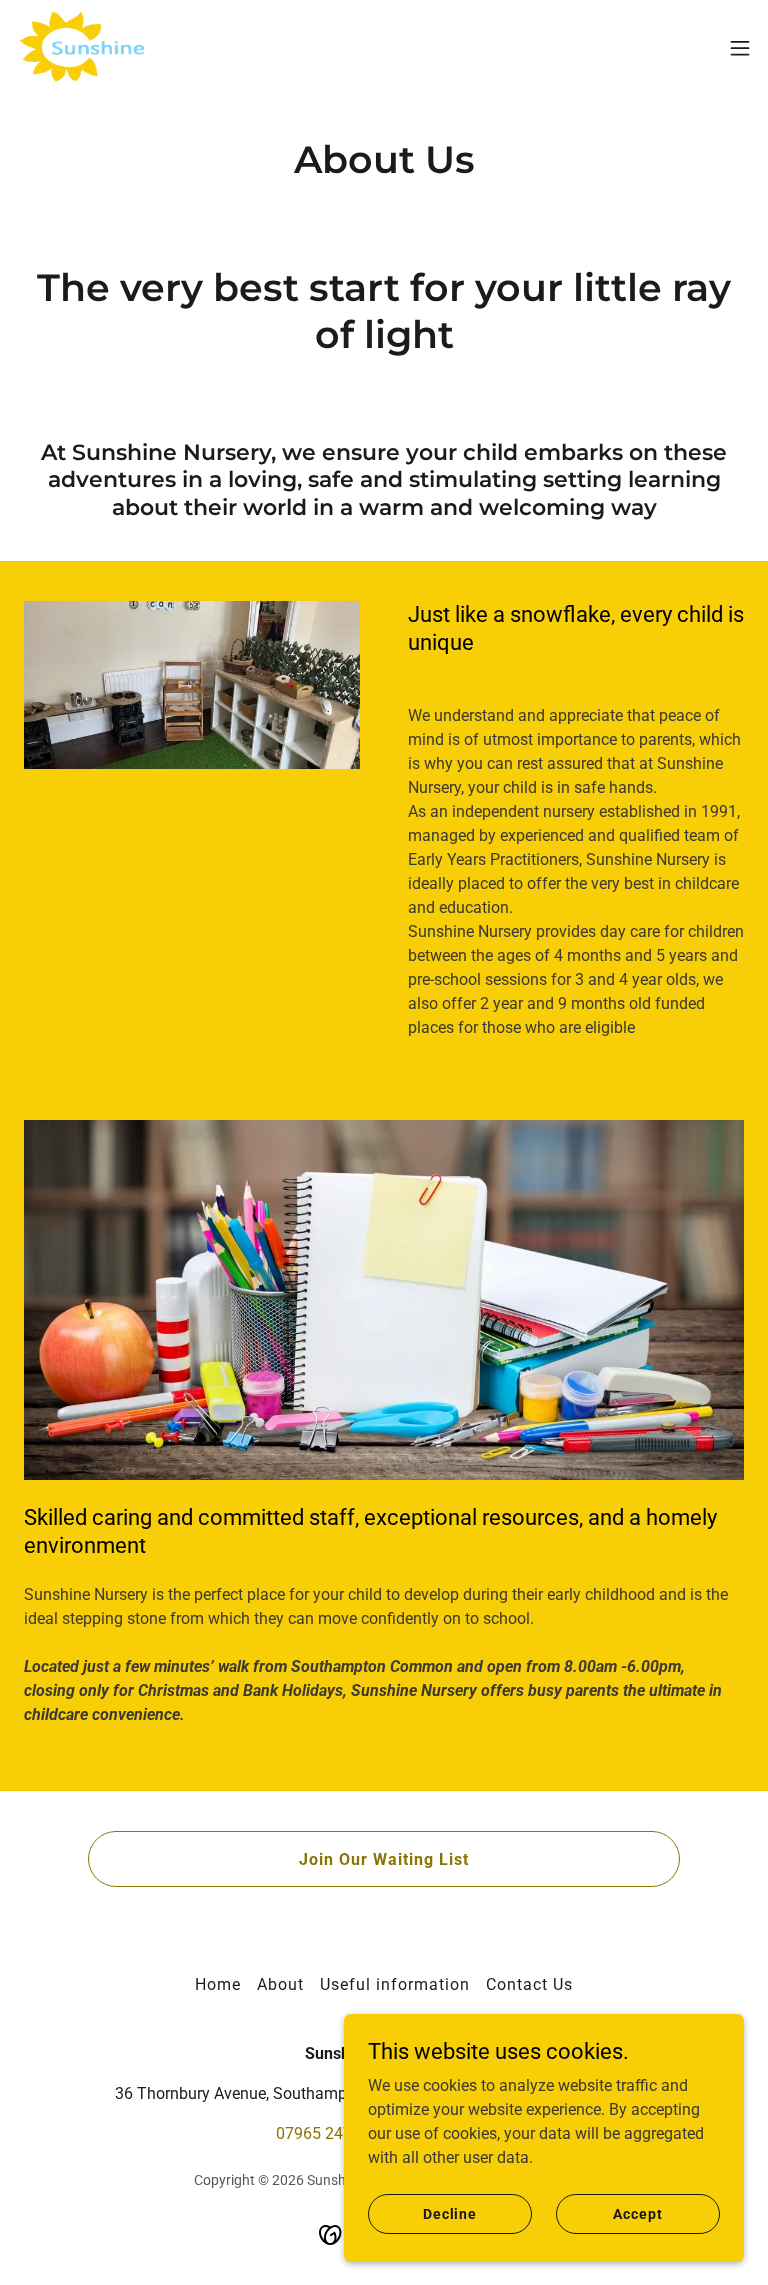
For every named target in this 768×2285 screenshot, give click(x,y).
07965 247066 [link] (327, 2133)
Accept (637, 2213)
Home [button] (218, 1984)
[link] (83, 48)
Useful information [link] (395, 1984)
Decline (450, 2213)
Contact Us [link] (529, 1984)
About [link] (280, 1984)
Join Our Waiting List (384, 1859)
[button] (740, 48)
